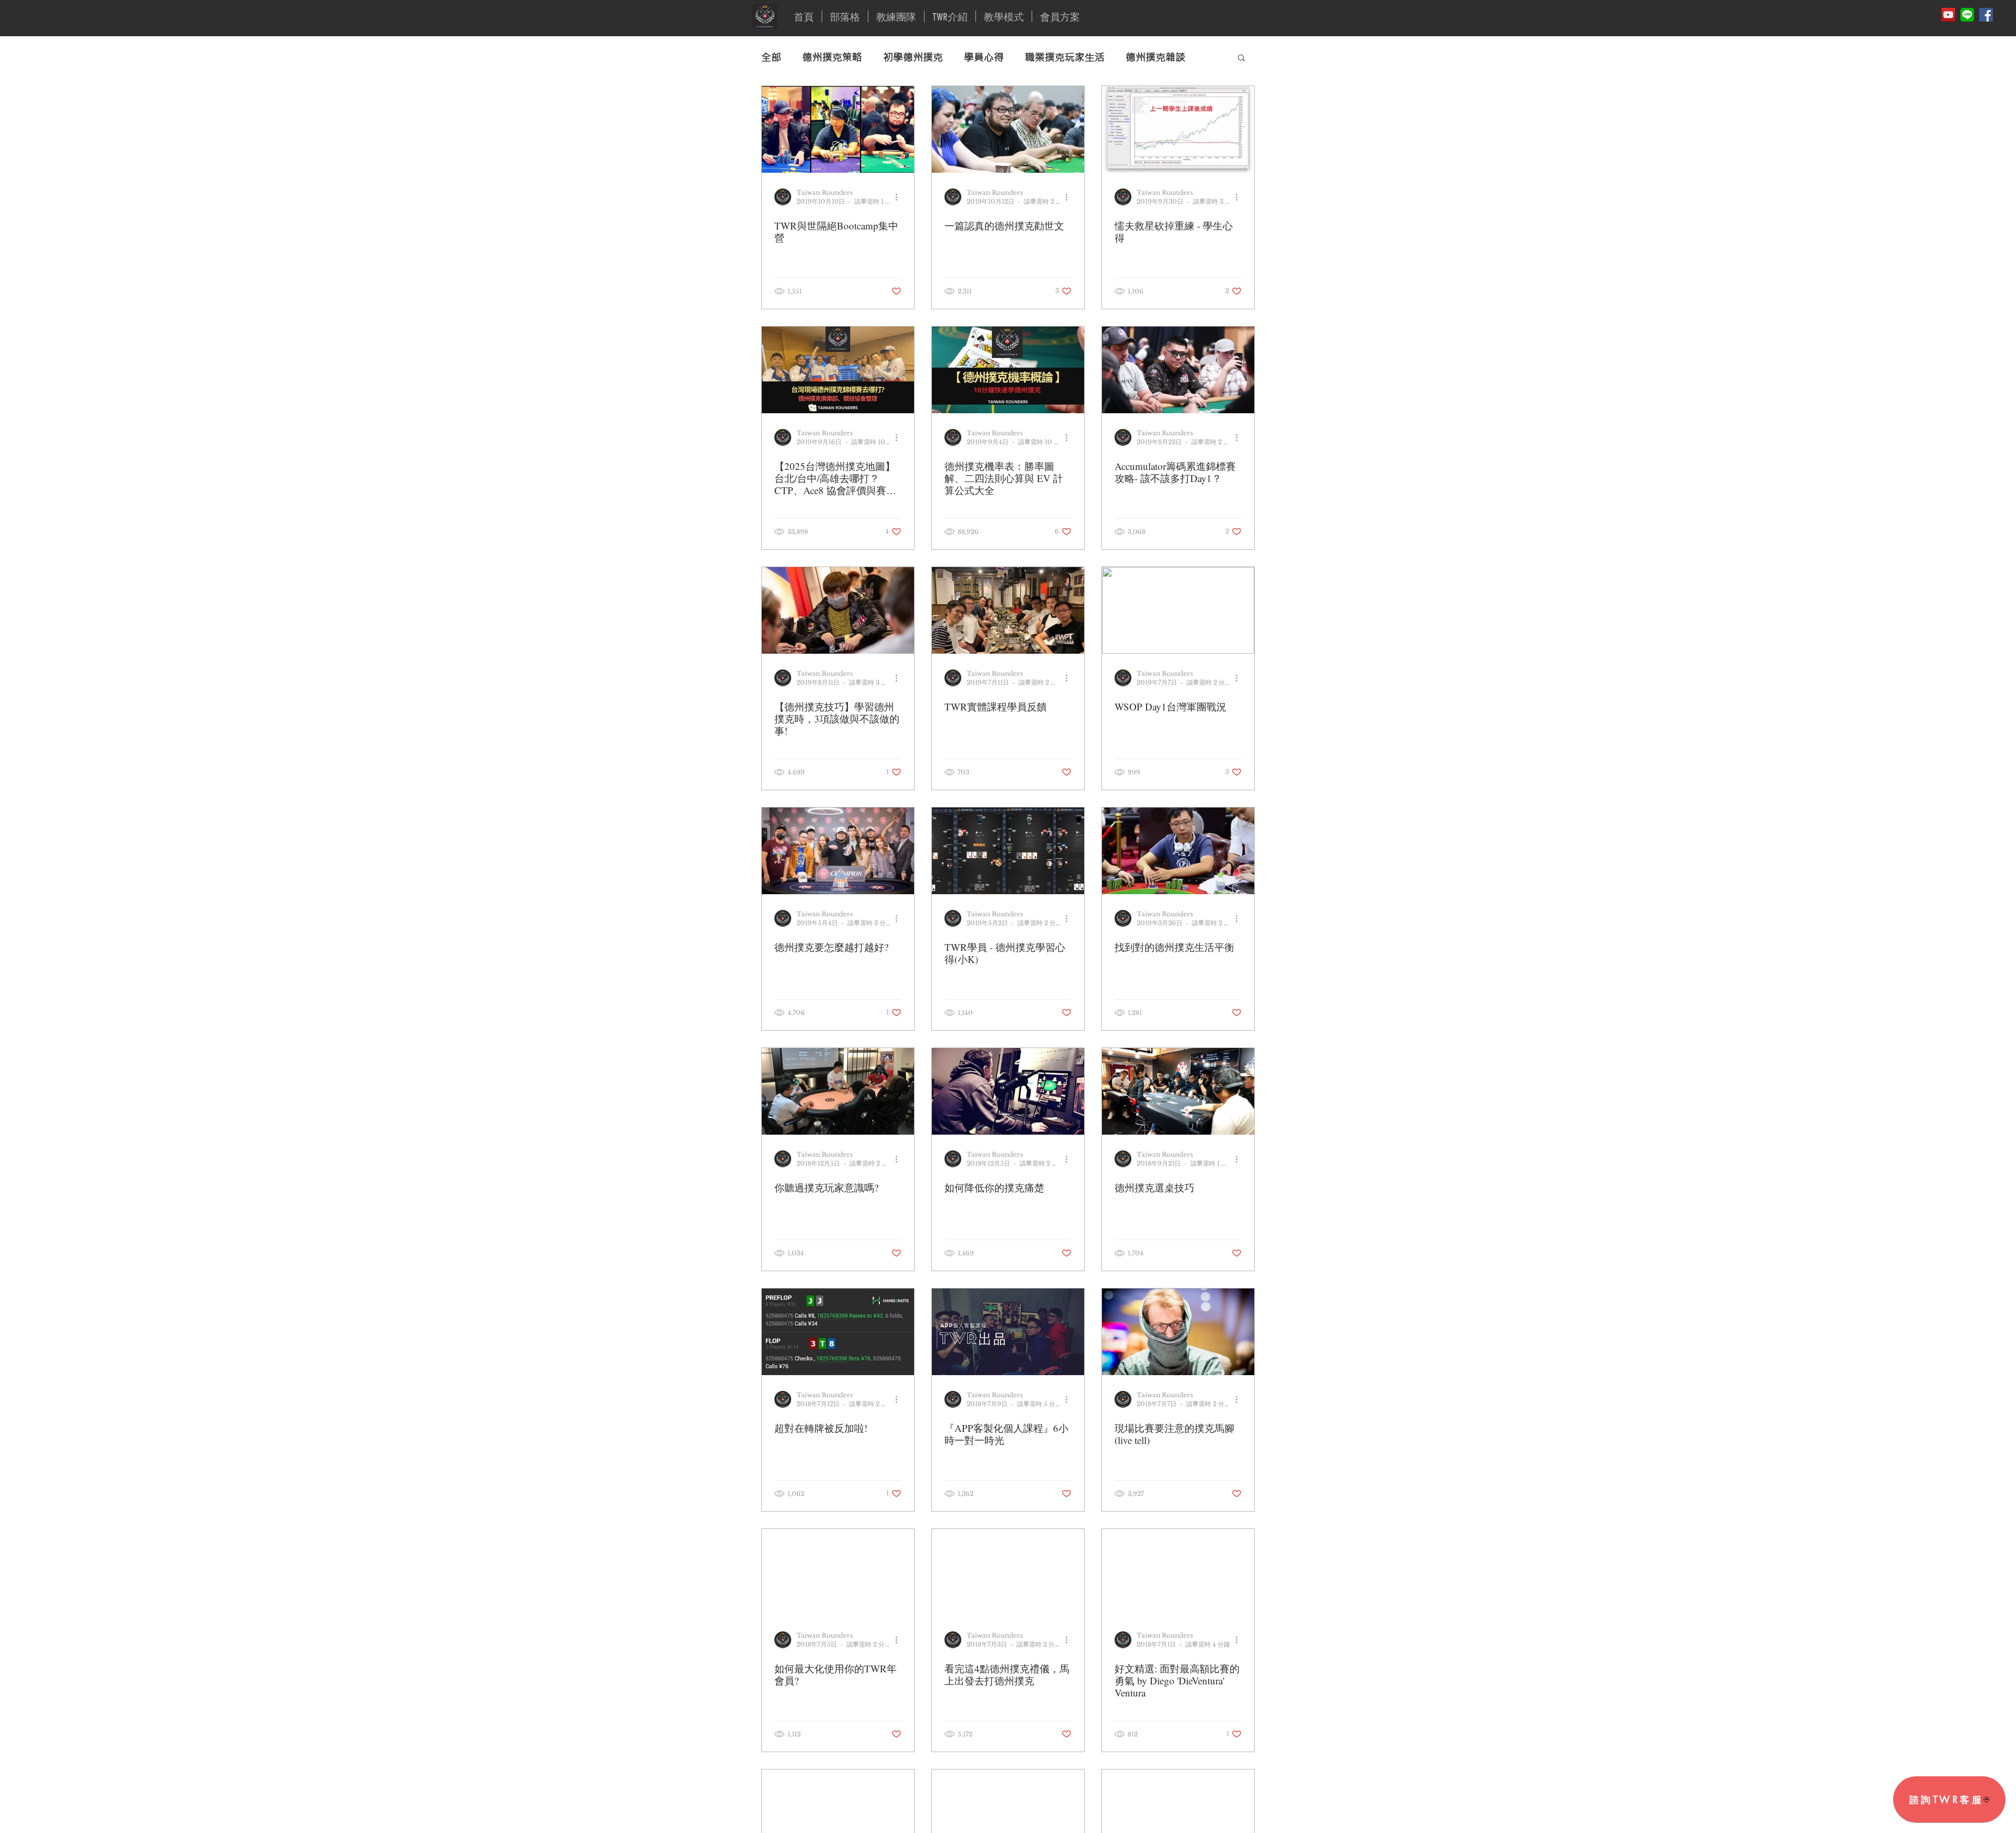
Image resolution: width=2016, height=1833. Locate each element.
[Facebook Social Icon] (1986, 15)
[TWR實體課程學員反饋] (1008, 610)
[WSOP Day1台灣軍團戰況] (1178, 610)
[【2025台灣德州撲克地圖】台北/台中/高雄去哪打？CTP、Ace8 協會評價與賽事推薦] (838, 370)
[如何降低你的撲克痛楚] (1008, 1091)
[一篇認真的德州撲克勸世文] (1008, 129)
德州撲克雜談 (1156, 57)
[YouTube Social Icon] (1948, 15)
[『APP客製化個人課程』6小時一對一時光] (1008, 1332)
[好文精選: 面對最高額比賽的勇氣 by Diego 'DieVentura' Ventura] (1178, 1572)
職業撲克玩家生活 (1065, 57)
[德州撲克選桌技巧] (1178, 1091)
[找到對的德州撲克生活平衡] (1178, 851)
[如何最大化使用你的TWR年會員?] (838, 1572)
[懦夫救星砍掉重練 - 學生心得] (1178, 129)
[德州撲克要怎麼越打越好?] (838, 851)
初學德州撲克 (913, 57)
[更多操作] (900, 197)
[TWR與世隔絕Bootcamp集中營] (838, 129)
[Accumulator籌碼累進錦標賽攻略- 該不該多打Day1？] (1178, 370)
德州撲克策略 (832, 57)
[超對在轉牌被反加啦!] (838, 1332)
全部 (771, 57)
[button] (1241, 59)
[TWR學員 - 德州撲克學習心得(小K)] (1008, 851)
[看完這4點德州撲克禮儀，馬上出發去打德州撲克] (1008, 1572)
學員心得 (984, 57)
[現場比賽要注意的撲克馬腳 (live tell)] (1178, 1332)
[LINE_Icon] (1967, 15)
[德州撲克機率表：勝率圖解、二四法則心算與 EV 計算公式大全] (1008, 370)
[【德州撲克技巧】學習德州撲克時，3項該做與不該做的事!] (838, 610)
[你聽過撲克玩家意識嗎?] (838, 1091)
